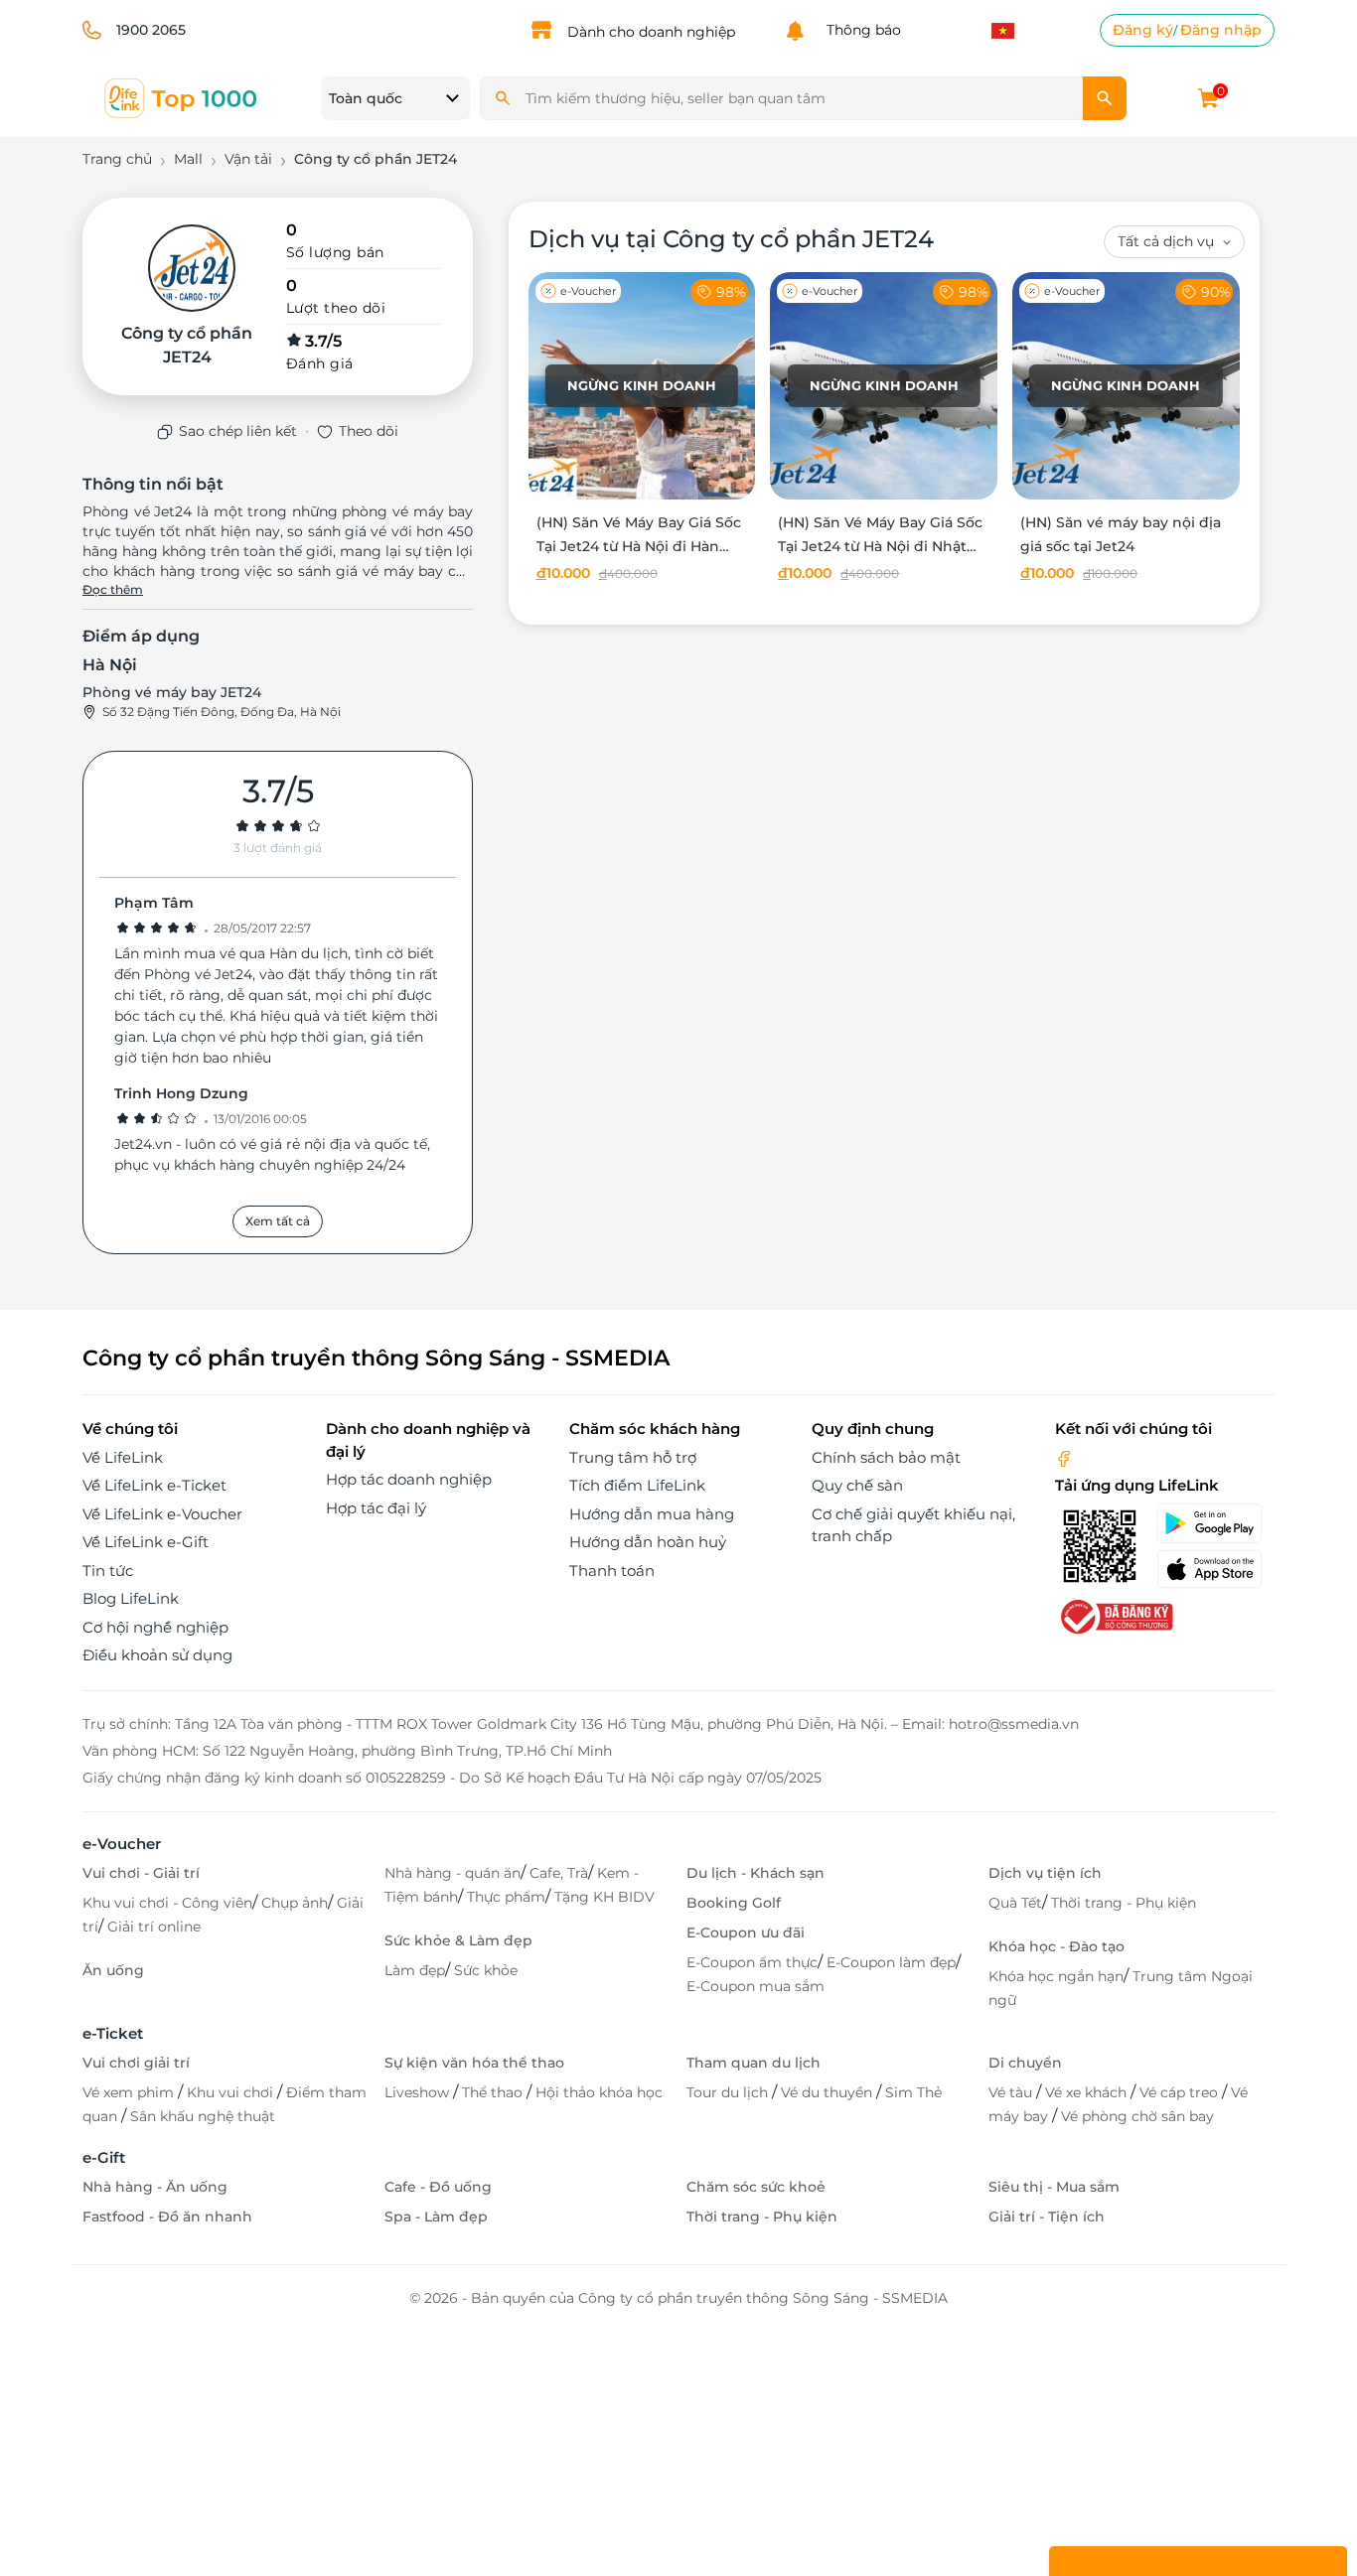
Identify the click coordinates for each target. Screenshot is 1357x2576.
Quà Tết (1015, 1903)
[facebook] (1064, 1457)
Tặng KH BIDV (604, 1897)
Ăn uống (113, 1970)
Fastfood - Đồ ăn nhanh (167, 2217)
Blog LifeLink (131, 1598)
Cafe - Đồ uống (438, 2187)
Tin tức (108, 1571)
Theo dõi (369, 431)
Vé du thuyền (829, 2092)
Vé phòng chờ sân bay (1137, 2116)
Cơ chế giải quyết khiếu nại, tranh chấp (913, 1525)
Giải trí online (154, 1927)
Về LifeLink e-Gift (146, 1542)
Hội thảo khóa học (599, 2092)
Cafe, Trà (559, 1873)
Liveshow (419, 2092)
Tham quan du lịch (754, 2063)
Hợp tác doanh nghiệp (409, 1479)
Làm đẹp (415, 1970)
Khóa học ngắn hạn (1056, 1976)
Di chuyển (1025, 2063)
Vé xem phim (130, 2092)
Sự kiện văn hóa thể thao (474, 2063)
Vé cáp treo (1181, 2092)
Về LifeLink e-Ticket (154, 1485)
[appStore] (1215, 1569)
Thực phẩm (506, 1897)
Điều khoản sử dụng (157, 1655)
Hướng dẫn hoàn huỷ (648, 1542)
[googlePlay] (1215, 1523)
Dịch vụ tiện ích (1045, 1873)
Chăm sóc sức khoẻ (756, 2187)
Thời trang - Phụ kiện (1124, 1903)
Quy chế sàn (857, 1485)
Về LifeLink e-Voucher (162, 1514)
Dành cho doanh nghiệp (651, 32)
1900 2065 (151, 30)
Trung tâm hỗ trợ (633, 1457)
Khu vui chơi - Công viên (167, 1903)
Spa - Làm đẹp (436, 2217)
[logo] (182, 97)
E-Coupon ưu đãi (746, 1932)
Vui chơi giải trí (136, 2063)
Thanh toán (612, 1571)
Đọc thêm (113, 589)
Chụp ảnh (295, 1903)
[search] (1105, 98)
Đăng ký (1143, 30)
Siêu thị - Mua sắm (1054, 2187)
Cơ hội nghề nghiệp (155, 1627)
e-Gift (104, 2157)
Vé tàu (1012, 2092)
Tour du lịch (729, 2092)
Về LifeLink (123, 1457)
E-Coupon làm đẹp (891, 1962)
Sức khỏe (486, 1970)
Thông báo (860, 30)
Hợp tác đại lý (376, 1508)
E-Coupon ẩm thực (752, 1962)
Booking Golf (734, 1903)
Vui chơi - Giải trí (141, 1873)
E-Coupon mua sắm (755, 1986)
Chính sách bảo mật (886, 1457)
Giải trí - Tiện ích (1047, 2217)
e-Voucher (122, 1844)
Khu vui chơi (232, 2092)
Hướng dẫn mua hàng (652, 1514)
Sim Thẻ (913, 2092)
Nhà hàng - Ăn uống (155, 2187)
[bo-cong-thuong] (1115, 1615)
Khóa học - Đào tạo (1056, 1946)
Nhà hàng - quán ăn (452, 1873)
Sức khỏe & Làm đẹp (458, 1940)
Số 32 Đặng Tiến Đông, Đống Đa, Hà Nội (222, 712)
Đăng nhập (1221, 30)
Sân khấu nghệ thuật (203, 2116)
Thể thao (494, 2092)
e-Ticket (113, 2033)
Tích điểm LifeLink (637, 1485)
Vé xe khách (1088, 2092)
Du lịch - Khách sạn (755, 1873)
